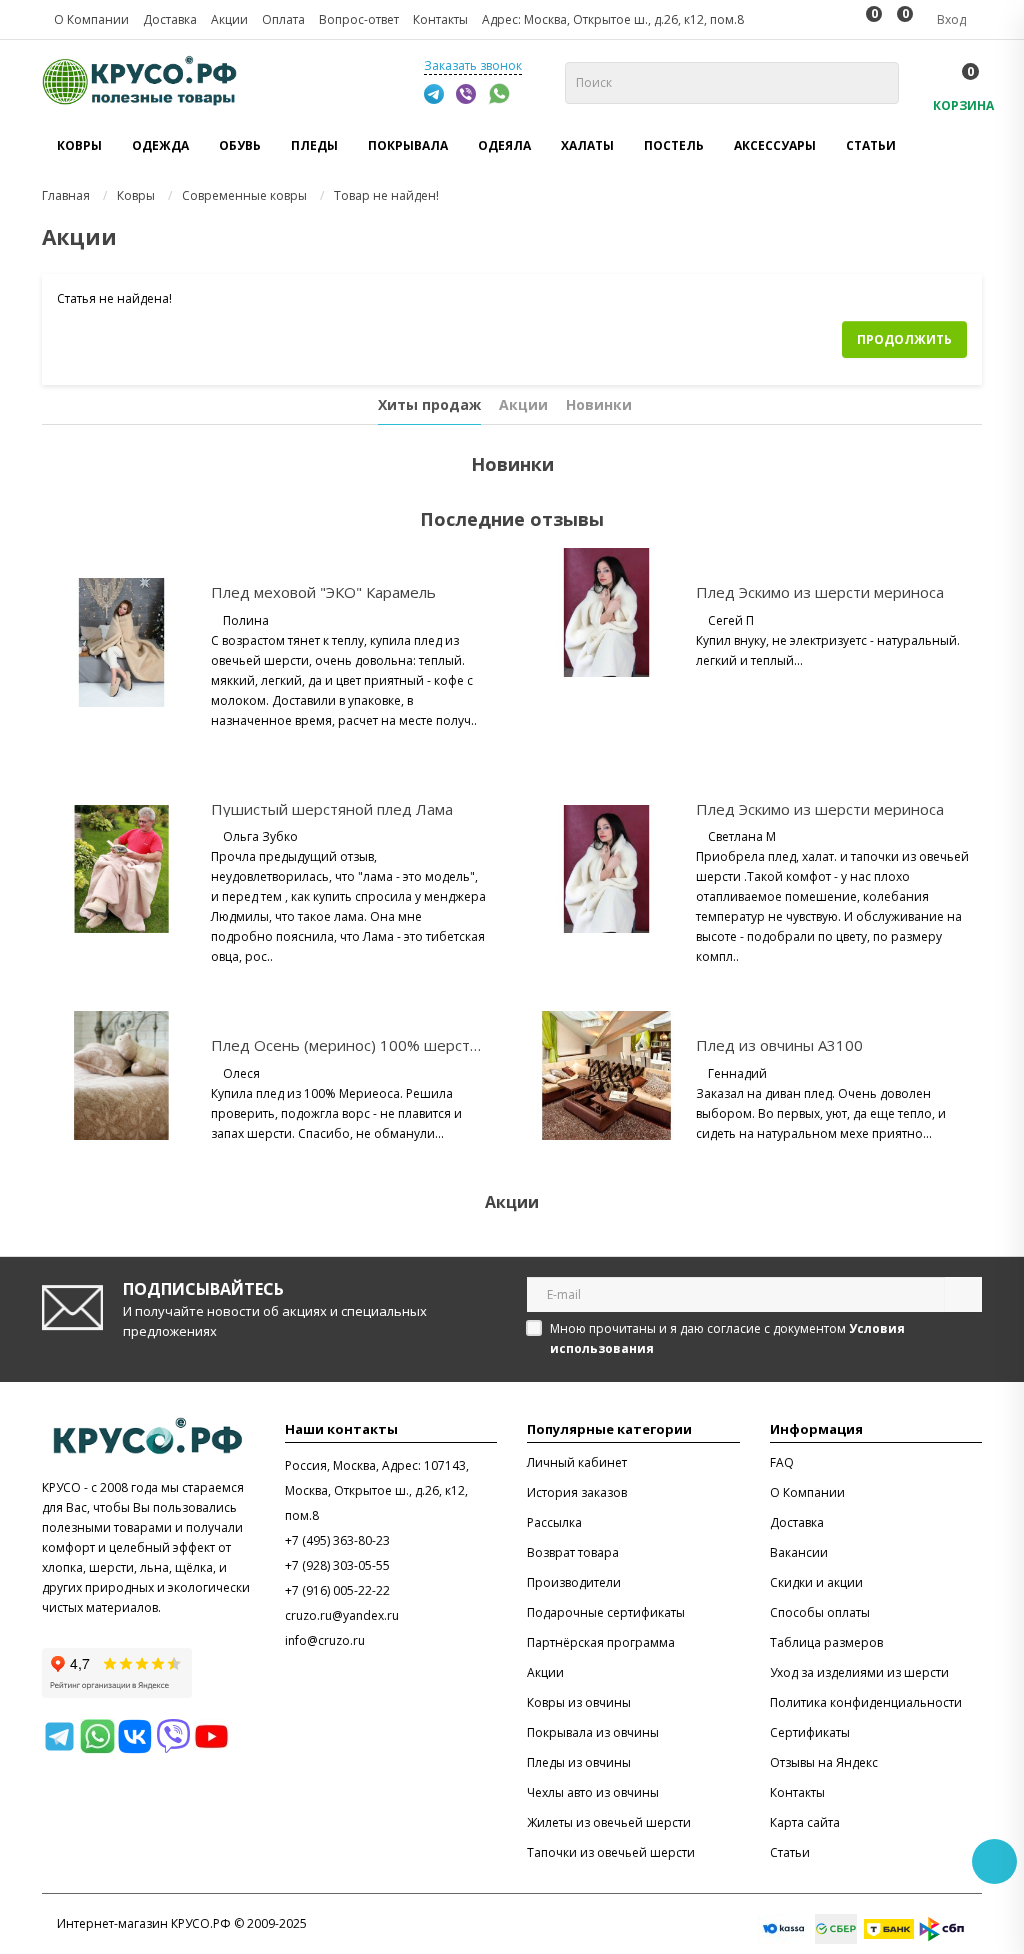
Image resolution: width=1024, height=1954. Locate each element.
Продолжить (904, 339)
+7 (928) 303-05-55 (337, 1565)
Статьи (871, 145)
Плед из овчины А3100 (779, 1045)
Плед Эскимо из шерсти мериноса (820, 592)
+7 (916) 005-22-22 (337, 1590)
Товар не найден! (386, 195)
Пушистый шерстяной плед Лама (332, 809)
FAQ (782, 1462)
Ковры (136, 195)
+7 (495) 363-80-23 (337, 1540)
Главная (66, 195)
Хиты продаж (429, 404)
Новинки (599, 404)
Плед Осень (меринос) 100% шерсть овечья (372, 1045)
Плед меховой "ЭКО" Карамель (323, 592)
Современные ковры (244, 195)
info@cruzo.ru (325, 1640)
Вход (950, 19)
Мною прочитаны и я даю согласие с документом (727, 1338)
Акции (523, 404)
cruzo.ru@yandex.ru (342, 1615)
